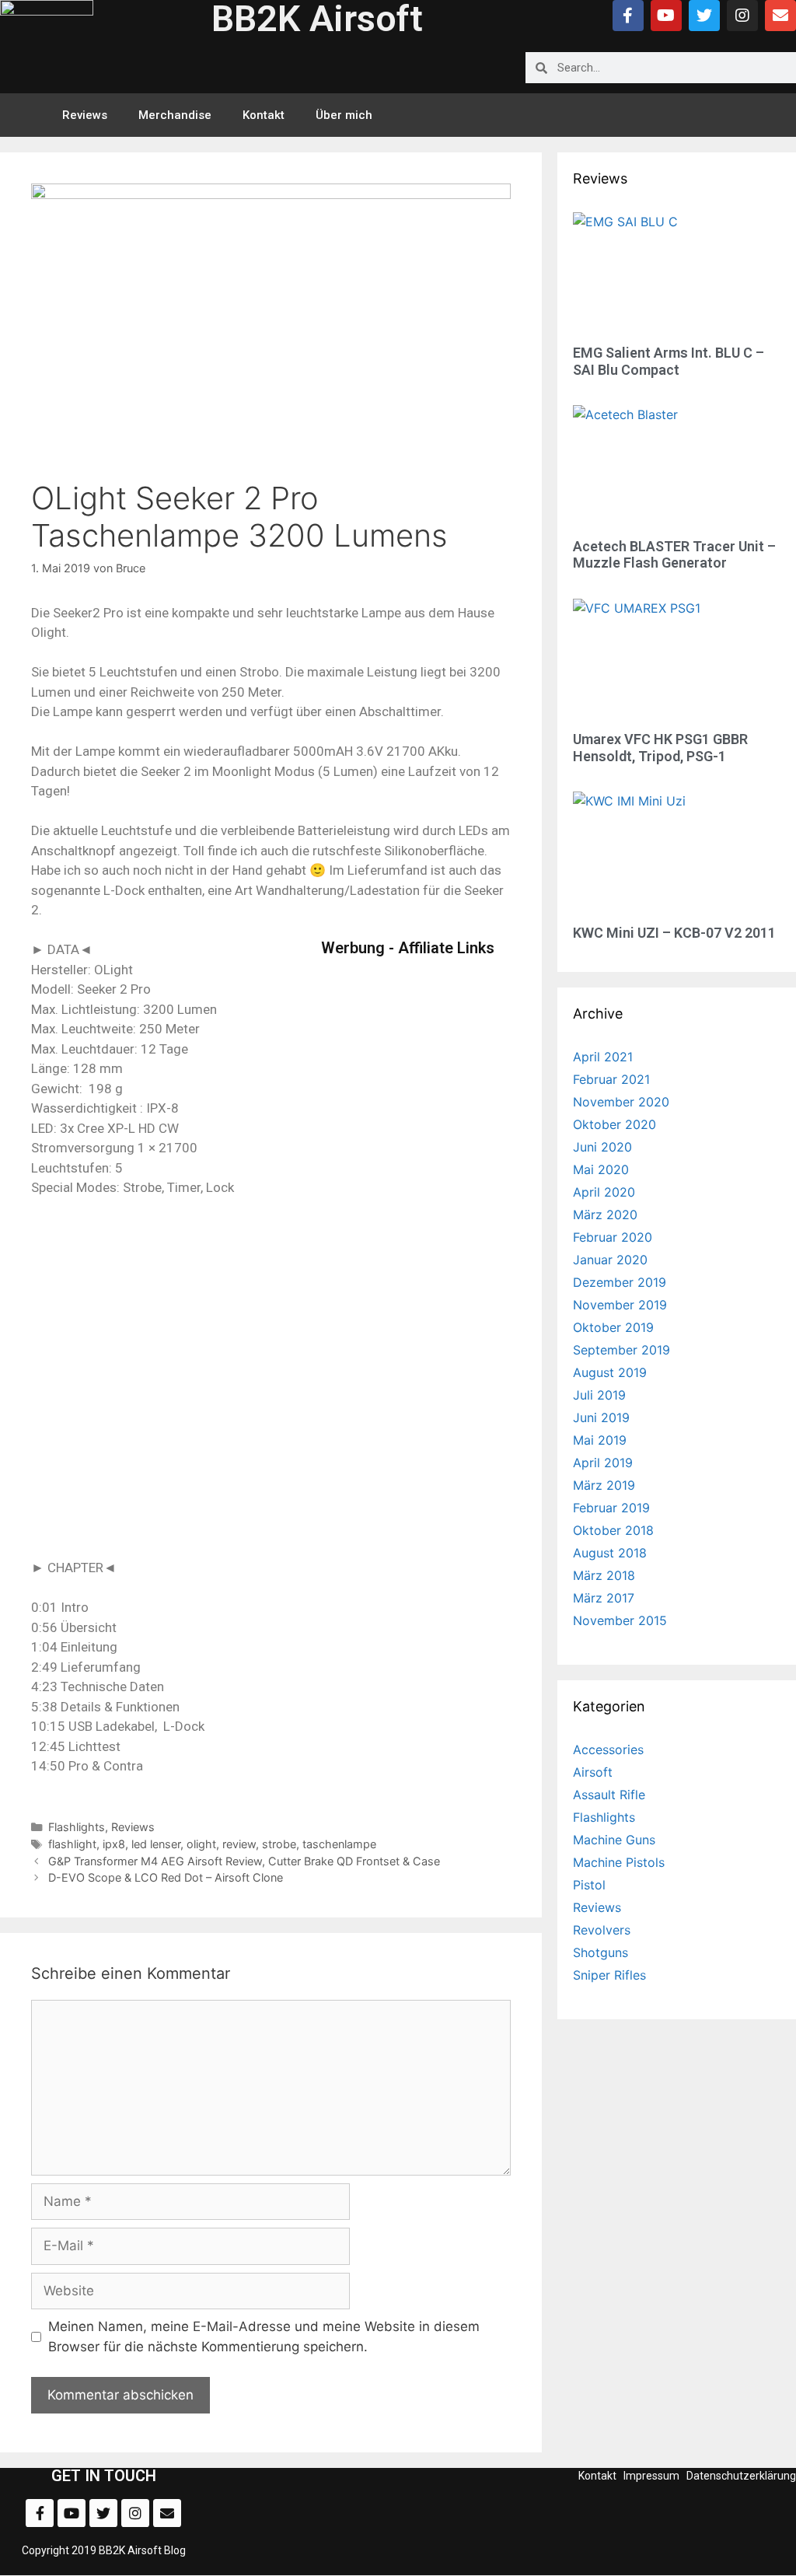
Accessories (608, 1749)
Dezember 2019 (620, 1282)
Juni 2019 (601, 1417)
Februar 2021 (611, 1079)
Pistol (589, 1885)
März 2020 (605, 1215)
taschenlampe (339, 1844)
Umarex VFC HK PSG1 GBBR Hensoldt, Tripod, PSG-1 (660, 748)
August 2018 (610, 1553)
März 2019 (604, 1485)
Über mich (344, 115)
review (239, 1844)
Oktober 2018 (613, 1530)
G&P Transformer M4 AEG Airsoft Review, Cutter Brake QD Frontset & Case (244, 1861)
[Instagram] (742, 16)
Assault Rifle (609, 1795)
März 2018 (604, 1575)
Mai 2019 (600, 1440)
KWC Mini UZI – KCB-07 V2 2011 (674, 933)
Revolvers (602, 1930)
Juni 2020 (602, 1147)
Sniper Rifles (609, 1975)
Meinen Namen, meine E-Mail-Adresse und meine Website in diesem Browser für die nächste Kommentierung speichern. (264, 2337)
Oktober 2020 (614, 1124)
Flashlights (77, 1827)
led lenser (156, 1844)
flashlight (72, 1844)
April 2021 (603, 1057)
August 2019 (610, 1372)
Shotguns (600, 1952)
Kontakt (264, 115)
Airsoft (593, 1772)
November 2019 (620, 1305)
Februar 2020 (613, 1237)
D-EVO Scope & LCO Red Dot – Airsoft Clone (166, 1877)
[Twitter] (704, 16)
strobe (279, 1844)
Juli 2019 (599, 1395)
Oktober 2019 (613, 1327)
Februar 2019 (611, 1508)
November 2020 (621, 1102)
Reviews (85, 115)
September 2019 (621, 1350)
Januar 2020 (610, 1260)
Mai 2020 (601, 1169)
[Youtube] (666, 16)
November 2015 (620, 1620)
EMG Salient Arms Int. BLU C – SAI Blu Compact (669, 361)
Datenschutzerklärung (741, 2476)
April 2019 (603, 1463)
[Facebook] (628, 16)
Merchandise (175, 115)
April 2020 (604, 1192)
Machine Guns (614, 1840)
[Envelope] (780, 16)
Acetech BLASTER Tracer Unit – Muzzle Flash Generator (674, 555)
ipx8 (114, 1844)
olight (201, 1844)
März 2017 (604, 1598)
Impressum (651, 2476)
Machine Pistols (619, 1862)
